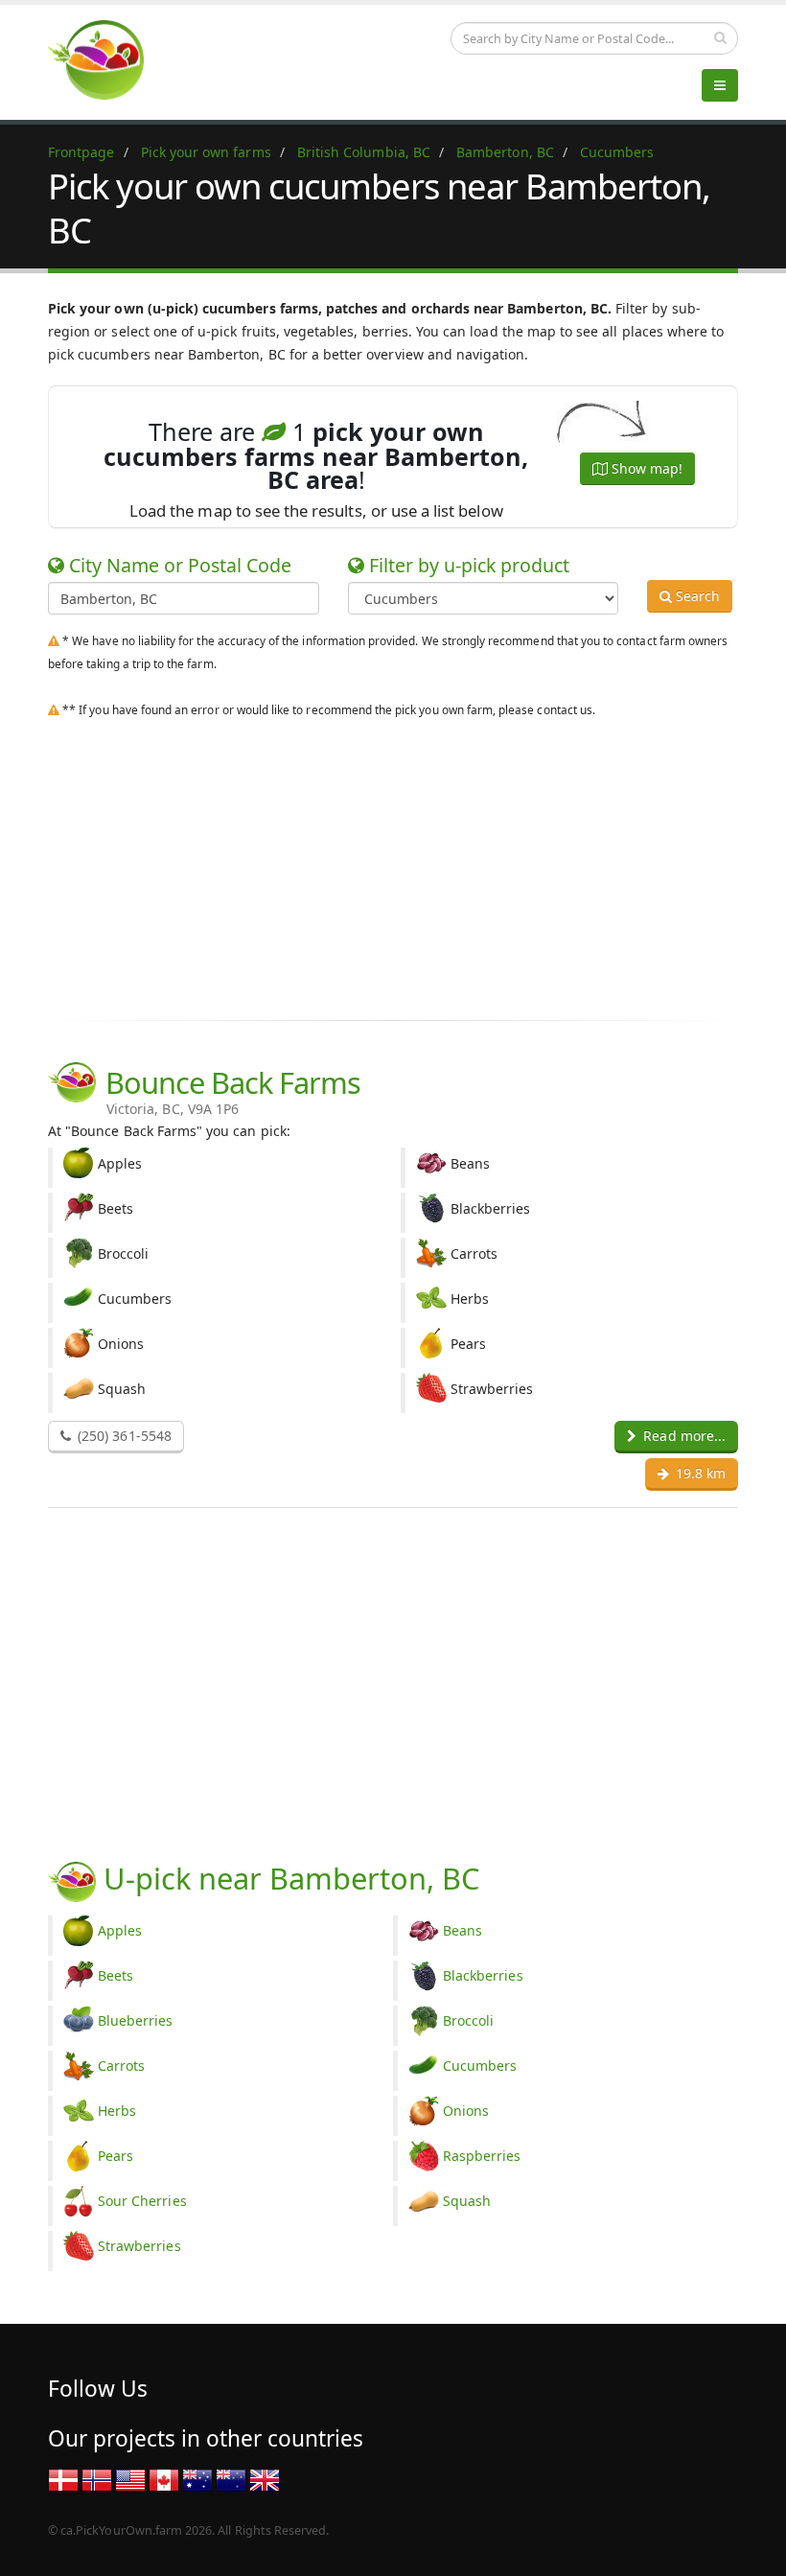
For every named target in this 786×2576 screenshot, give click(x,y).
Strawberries (139, 2246)
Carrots (121, 2065)
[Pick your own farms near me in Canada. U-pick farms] (107, 59)
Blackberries (483, 1975)
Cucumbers (480, 2065)
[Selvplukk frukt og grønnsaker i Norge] (97, 2479)
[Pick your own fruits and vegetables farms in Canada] (164, 2479)
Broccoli (468, 2020)
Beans (462, 1930)
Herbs (117, 2111)
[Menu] (720, 85)
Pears (116, 2156)
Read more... (682, 1436)
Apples (120, 1930)
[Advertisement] (393, 865)
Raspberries (482, 2156)
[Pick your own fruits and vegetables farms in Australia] (197, 2479)
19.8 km (699, 1473)
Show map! (645, 468)
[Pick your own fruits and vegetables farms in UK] (265, 2479)
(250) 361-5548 (123, 1436)
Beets (116, 1975)
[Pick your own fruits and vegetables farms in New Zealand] (231, 2479)
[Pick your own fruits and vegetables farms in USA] (130, 2479)
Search (696, 596)
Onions (466, 2111)
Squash (467, 2201)
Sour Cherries (142, 2201)
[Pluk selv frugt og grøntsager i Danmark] (63, 2479)
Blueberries (136, 2020)
